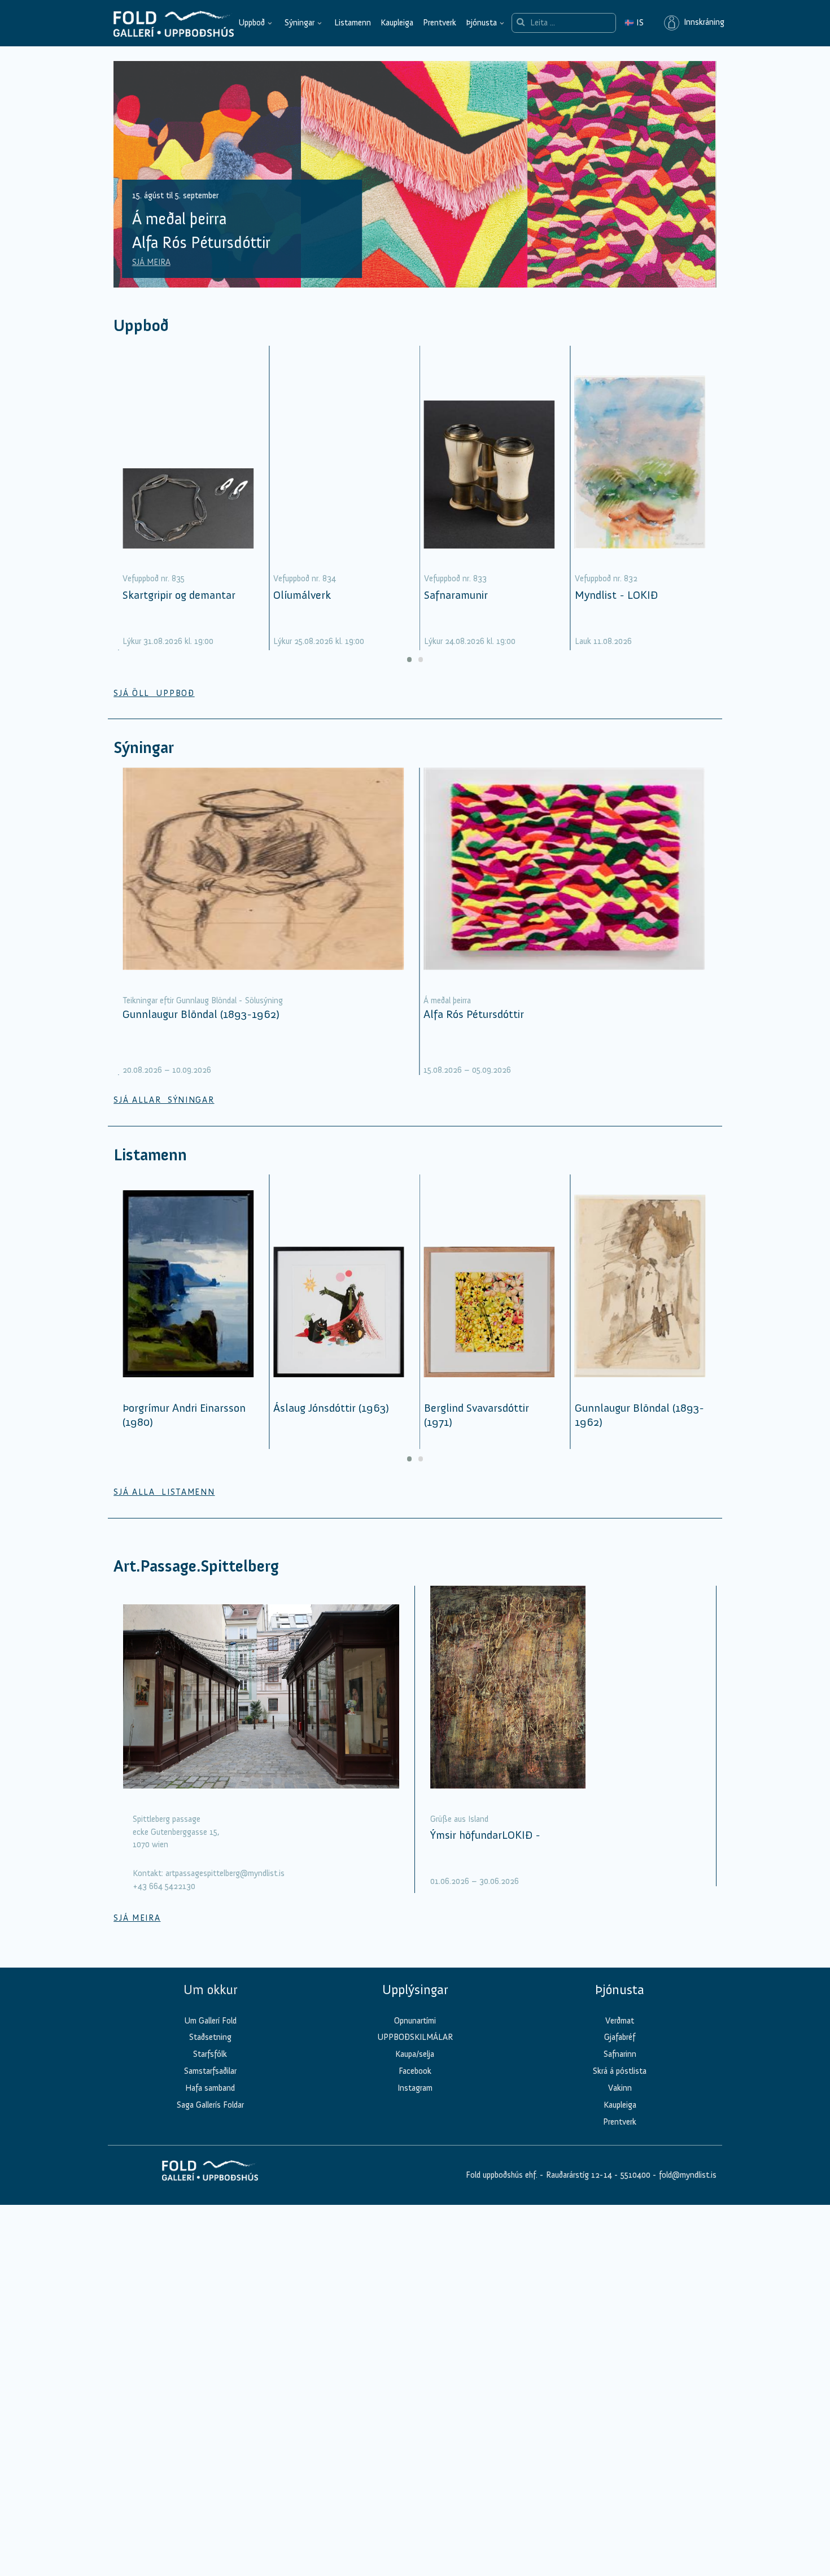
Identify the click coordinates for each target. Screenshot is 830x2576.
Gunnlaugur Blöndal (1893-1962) (201, 1014)
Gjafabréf (620, 2037)
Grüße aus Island (459, 1819)
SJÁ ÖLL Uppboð (154, 693)
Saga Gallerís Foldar (210, 2105)
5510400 (635, 2175)
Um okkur (210, 1990)
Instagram (415, 2088)
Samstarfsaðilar (210, 2071)
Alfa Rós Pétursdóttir (474, 1014)
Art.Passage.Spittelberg (196, 1566)
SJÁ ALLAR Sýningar (164, 1100)
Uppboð (252, 23)
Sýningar (300, 23)
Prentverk (440, 23)
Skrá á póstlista (620, 2071)
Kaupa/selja (415, 2054)
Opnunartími (415, 2021)
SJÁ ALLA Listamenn (164, 1492)
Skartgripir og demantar (179, 595)
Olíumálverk (302, 595)
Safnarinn (620, 2054)
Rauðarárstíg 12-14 (578, 2175)
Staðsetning (210, 2037)
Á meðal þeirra (447, 1000)
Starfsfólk (210, 2054)
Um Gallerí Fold (210, 2021)
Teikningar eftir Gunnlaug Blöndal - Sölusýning (203, 1000)
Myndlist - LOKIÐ (616, 595)
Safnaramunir (456, 595)
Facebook (415, 2071)
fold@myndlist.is (688, 2175)
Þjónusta (481, 23)
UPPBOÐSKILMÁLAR (415, 2037)
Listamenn (353, 23)
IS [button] (634, 23)
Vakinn (620, 2088)
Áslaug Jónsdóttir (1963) (331, 1408)
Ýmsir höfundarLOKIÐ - (485, 1835)
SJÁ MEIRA (151, 262)
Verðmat (620, 2021)
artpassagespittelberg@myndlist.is (225, 1873)
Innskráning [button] (702, 23)
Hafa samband (210, 2088)
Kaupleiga (397, 23)
